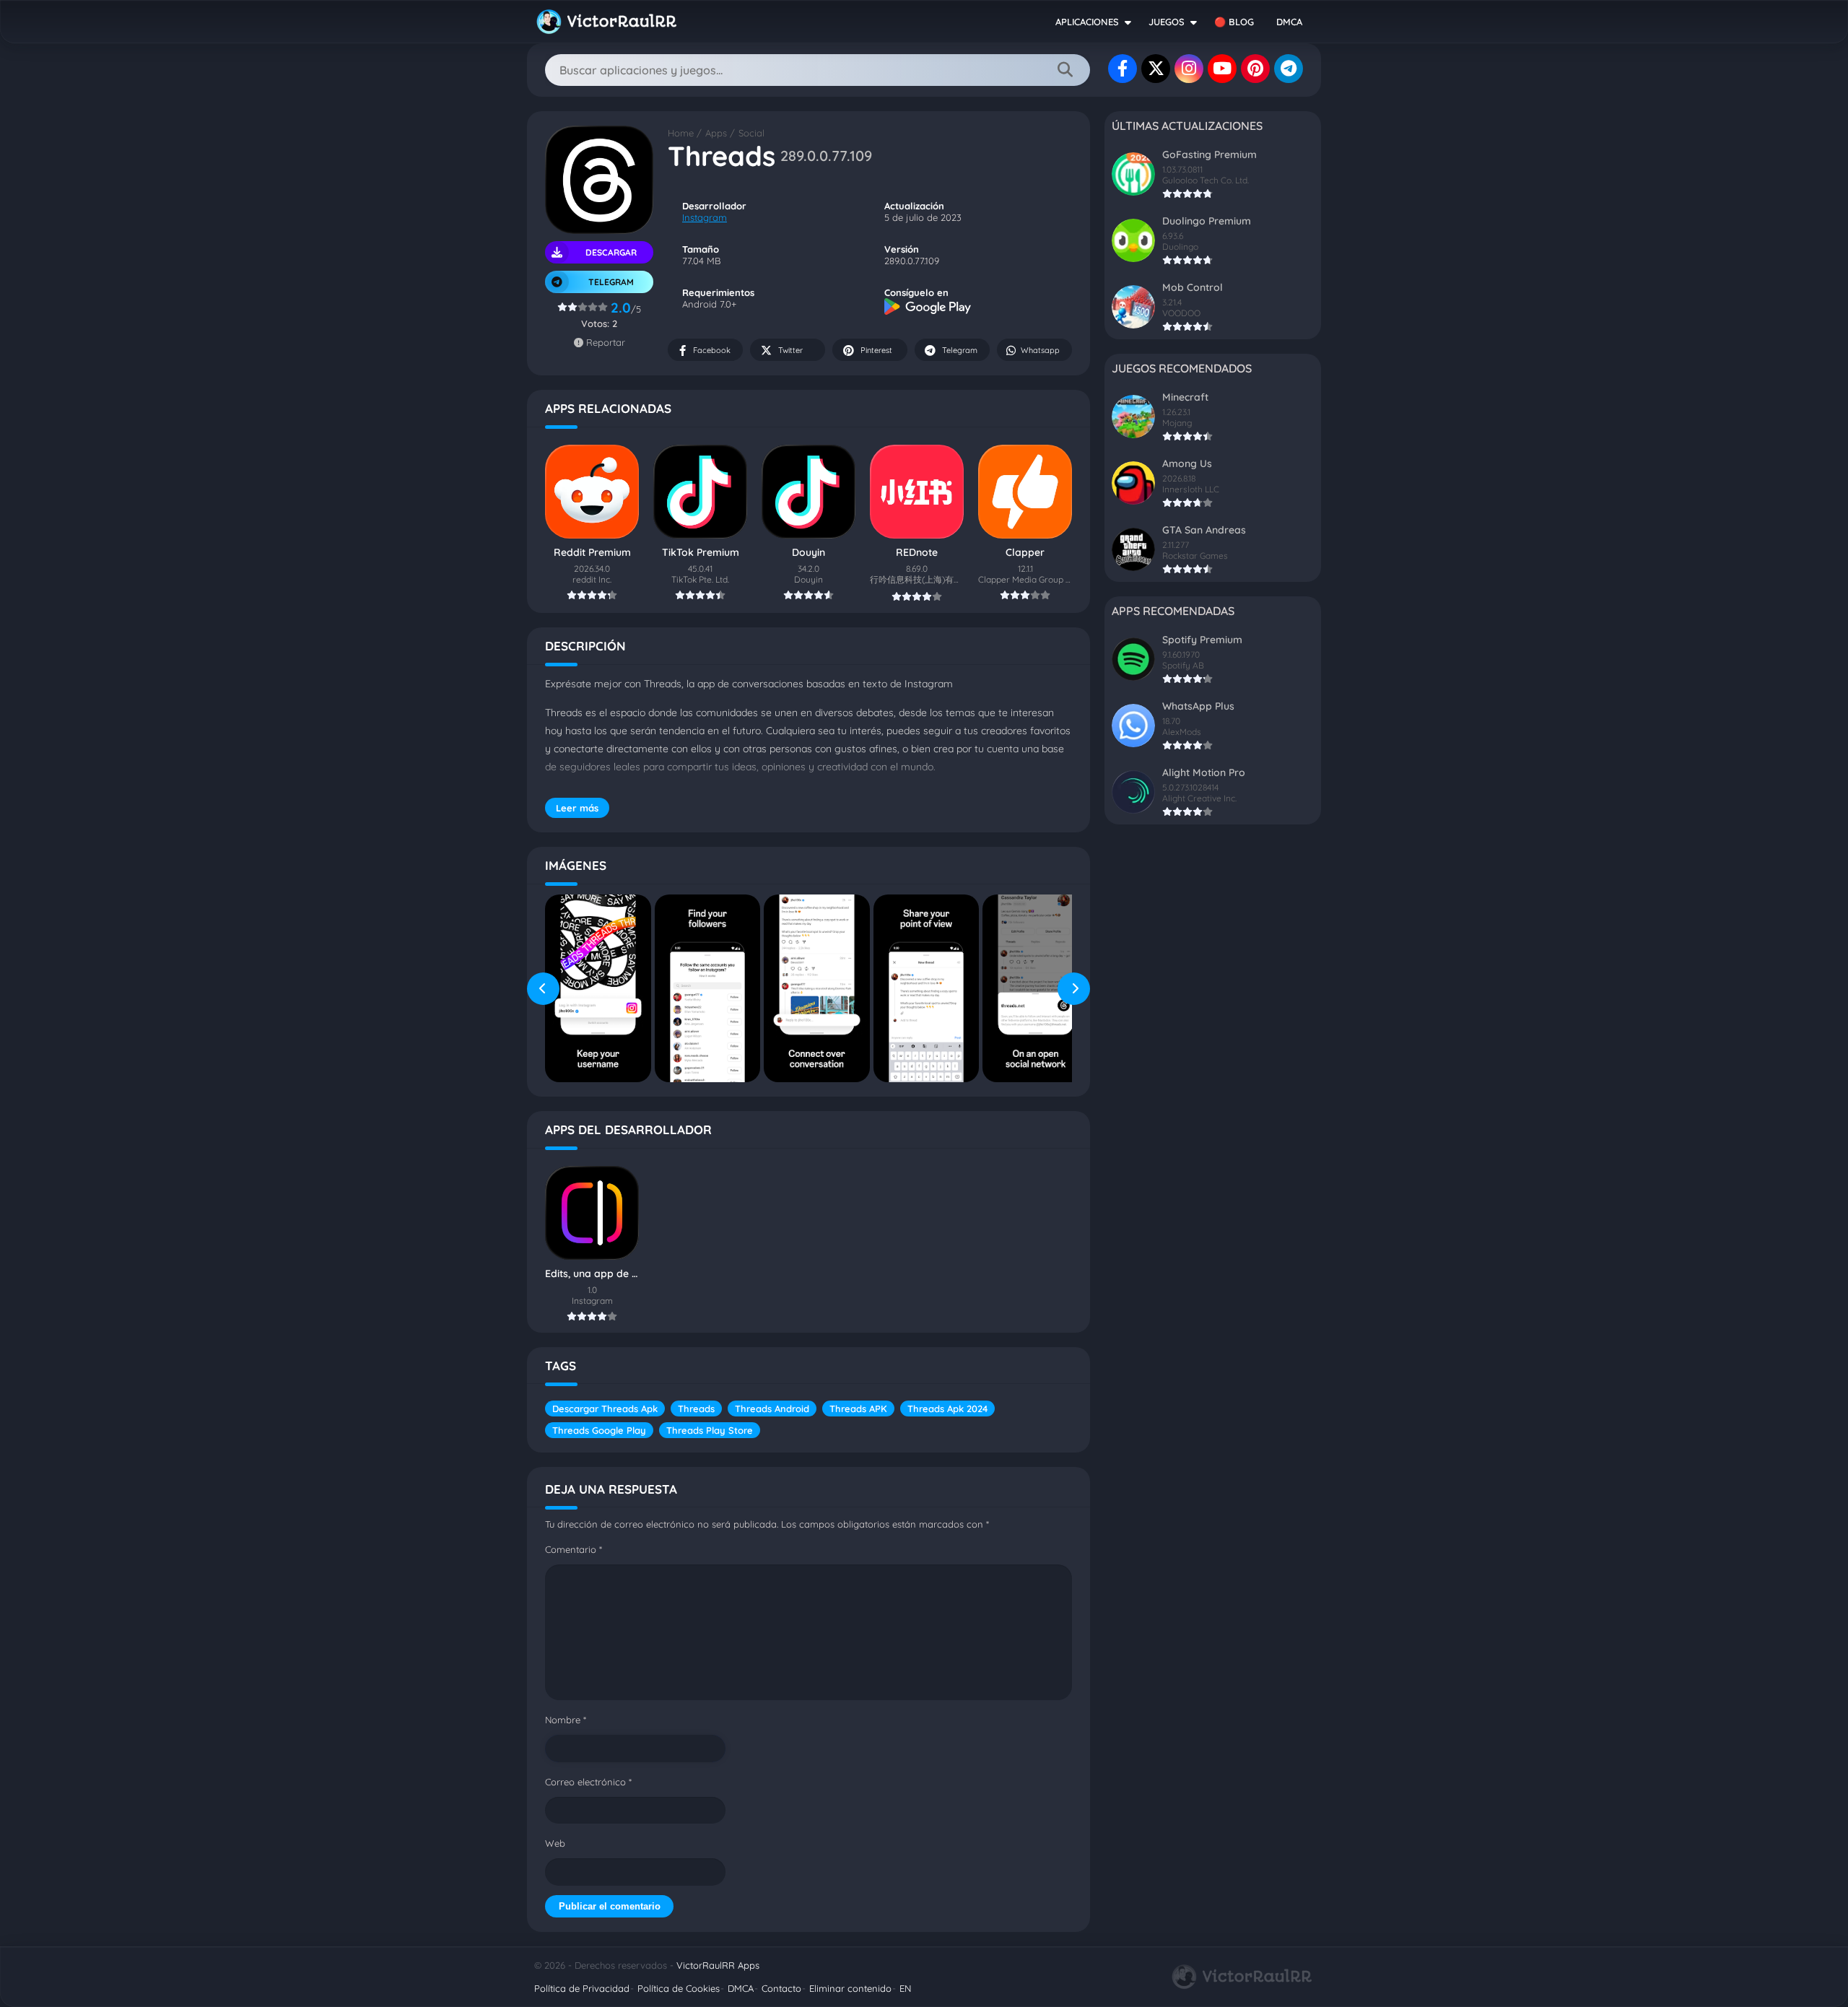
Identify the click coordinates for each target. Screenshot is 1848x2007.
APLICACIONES (1087, 22)
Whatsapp (1040, 350)
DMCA (1289, 22)
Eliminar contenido (850, 1988)
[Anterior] (543, 988)
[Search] (1065, 70)
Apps (716, 133)
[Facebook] (1123, 69)
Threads (696, 1409)
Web (555, 1843)
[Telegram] (1289, 69)
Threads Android (772, 1409)
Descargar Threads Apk (605, 1409)
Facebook (712, 350)
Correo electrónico (588, 1782)
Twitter (790, 350)
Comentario (574, 1549)
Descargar (611, 252)
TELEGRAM (611, 282)
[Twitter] (1156, 69)
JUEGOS (1167, 22)
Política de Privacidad (582, 1988)
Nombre (566, 1720)
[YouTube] (1222, 69)
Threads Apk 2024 (947, 1409)
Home (681, 133)
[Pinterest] (1255, 69)
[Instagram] (1189, 69)
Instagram (705, 217)
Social (751, 133)
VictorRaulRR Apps (718, 1965)
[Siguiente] (1074, 988)
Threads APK (858, 1409)
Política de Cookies (679, 1988)
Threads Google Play (599, 1430)
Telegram (960, 350)
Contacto (781, 1988)
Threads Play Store (710, 1430)
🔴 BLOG (1234, 22)
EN (905, 1988)
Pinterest (876, 350)
